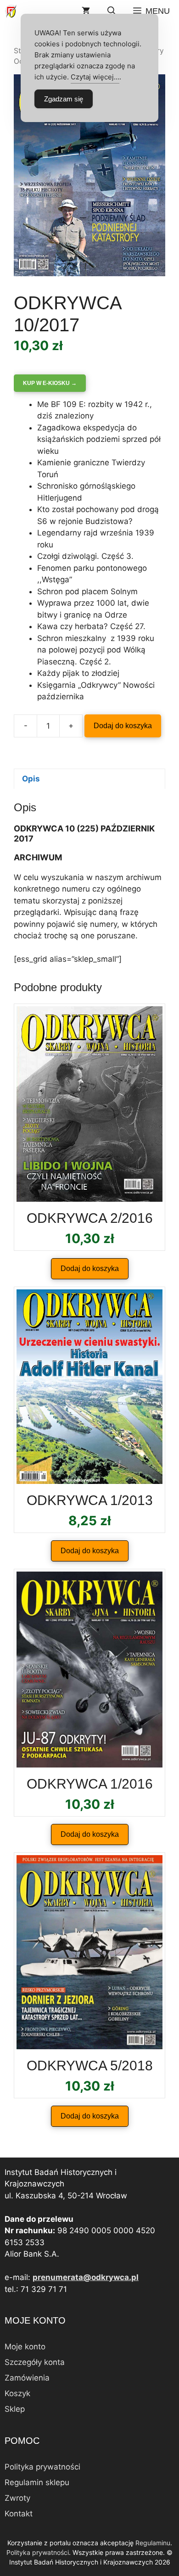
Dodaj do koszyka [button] (90, 1268)
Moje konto (25, 2347)
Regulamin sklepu (37, 2482)
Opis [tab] (31, 779)
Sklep (15, 2409)
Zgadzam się (64, 99)
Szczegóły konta (35, 2362)
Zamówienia (27, 2378)
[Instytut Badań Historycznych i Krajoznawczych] (11, 11)
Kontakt (19, 2514)
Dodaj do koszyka (123, 726)
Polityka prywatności (42, 2467)
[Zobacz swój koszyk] (86, 11)
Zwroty (17, 2498)
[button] (112, 11)
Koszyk (17, 2393)
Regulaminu (153, 2543)
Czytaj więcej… (95, 77)
